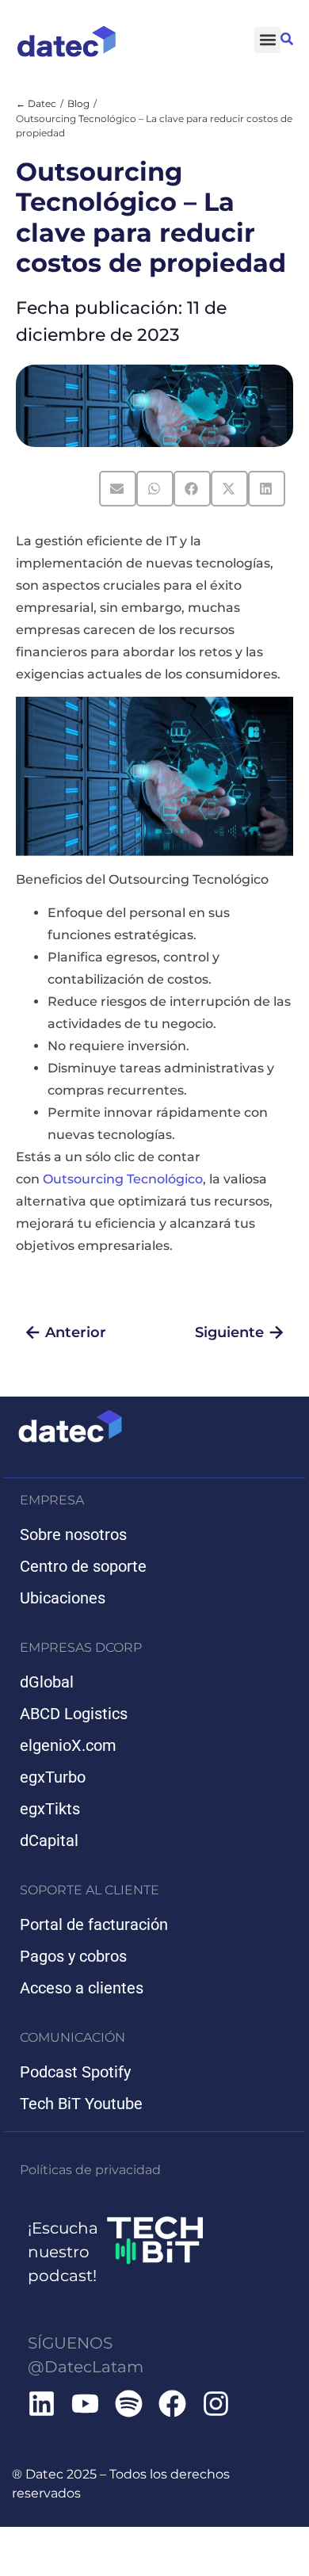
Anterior (76, 1332)
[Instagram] (216, 2404)
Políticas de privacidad (90, 2170)
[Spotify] (129, 2404)
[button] (267, 40)
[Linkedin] (42, 2404)
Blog (78, 103)
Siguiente (229, 1332)
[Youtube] (85, 2404)
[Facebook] (172, 2404)
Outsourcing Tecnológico (123, 1179)
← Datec (36, 103)
